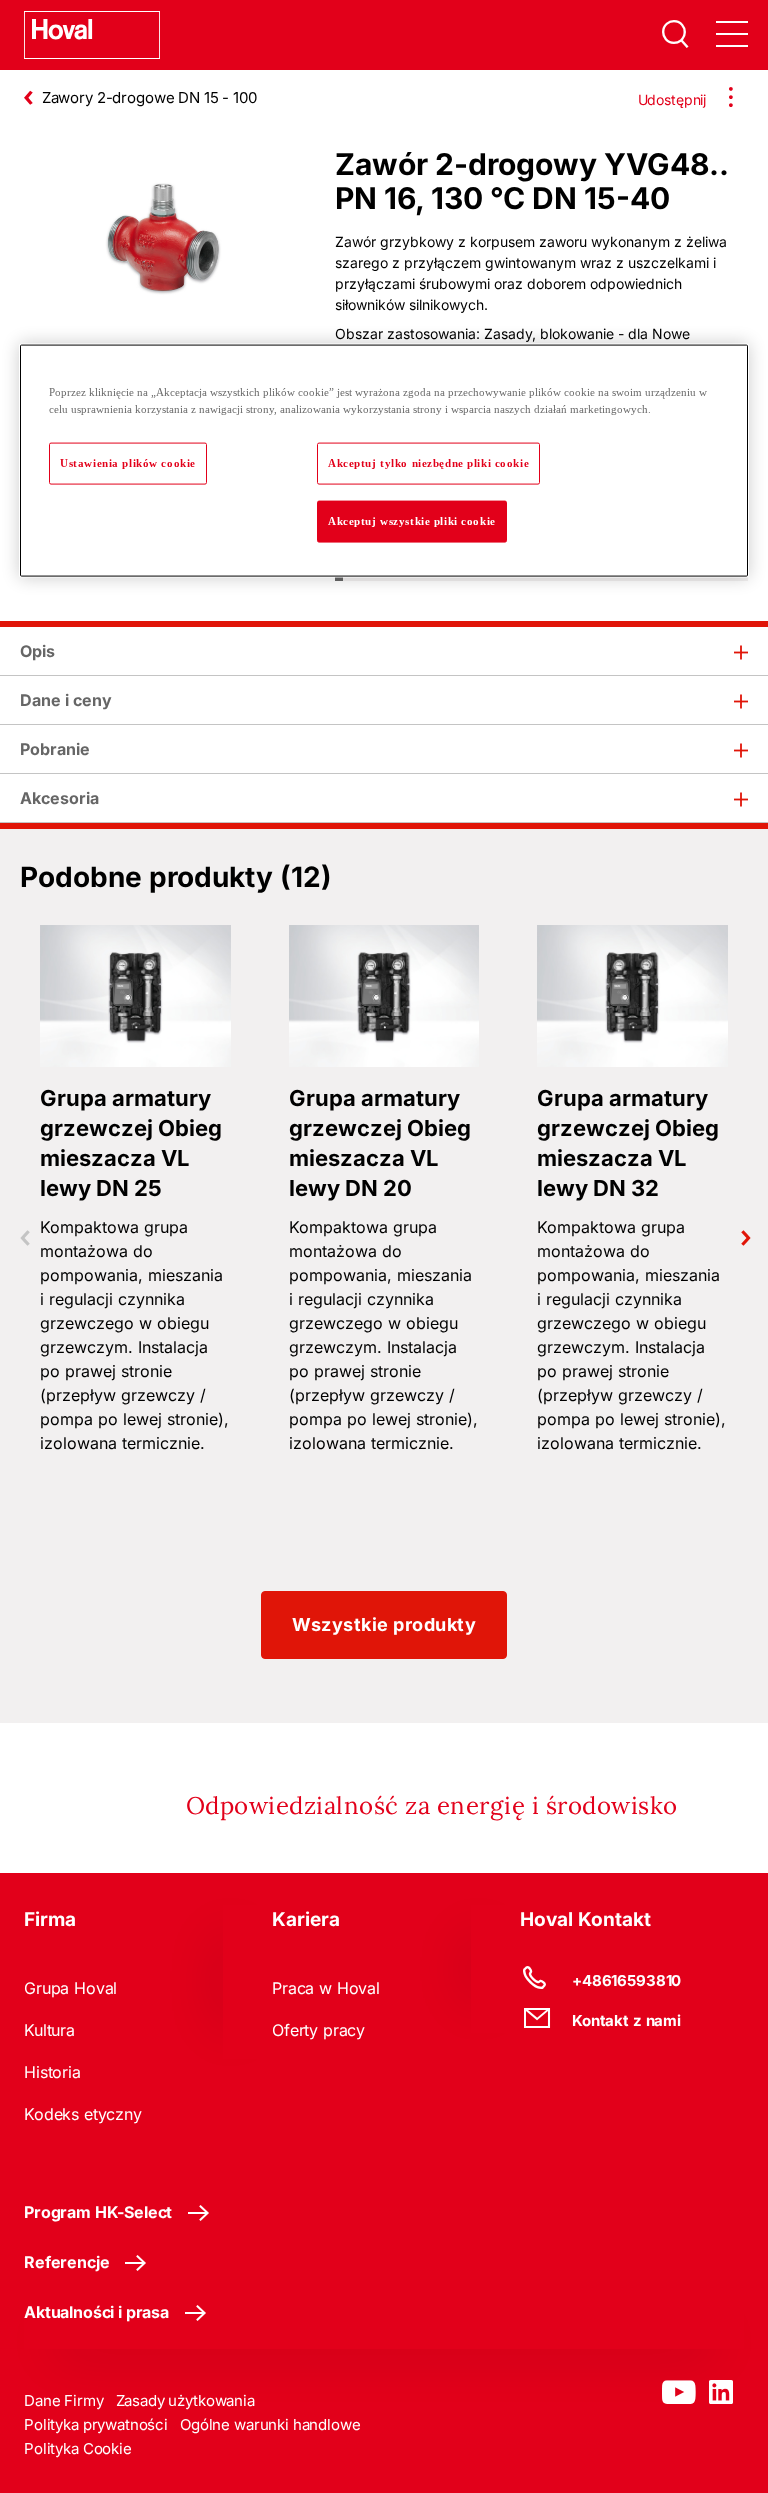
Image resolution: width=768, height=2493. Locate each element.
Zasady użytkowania (185, 2400)
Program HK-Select (98, 2212)
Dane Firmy (64, 2400)
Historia (52, 2072)
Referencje (66, 2262)
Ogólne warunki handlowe (270, 2424)
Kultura (49, 2030)
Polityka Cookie (78, 2448)
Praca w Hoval (326, 1988)
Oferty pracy (318, 2030)
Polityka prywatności (96, 2424)
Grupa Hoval (70, 1988)
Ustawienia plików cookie (128, 463)
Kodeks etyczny (83, 2114)
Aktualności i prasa (96, 2312)
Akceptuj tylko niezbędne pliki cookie (428, 463)
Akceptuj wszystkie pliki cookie (412, 521)
